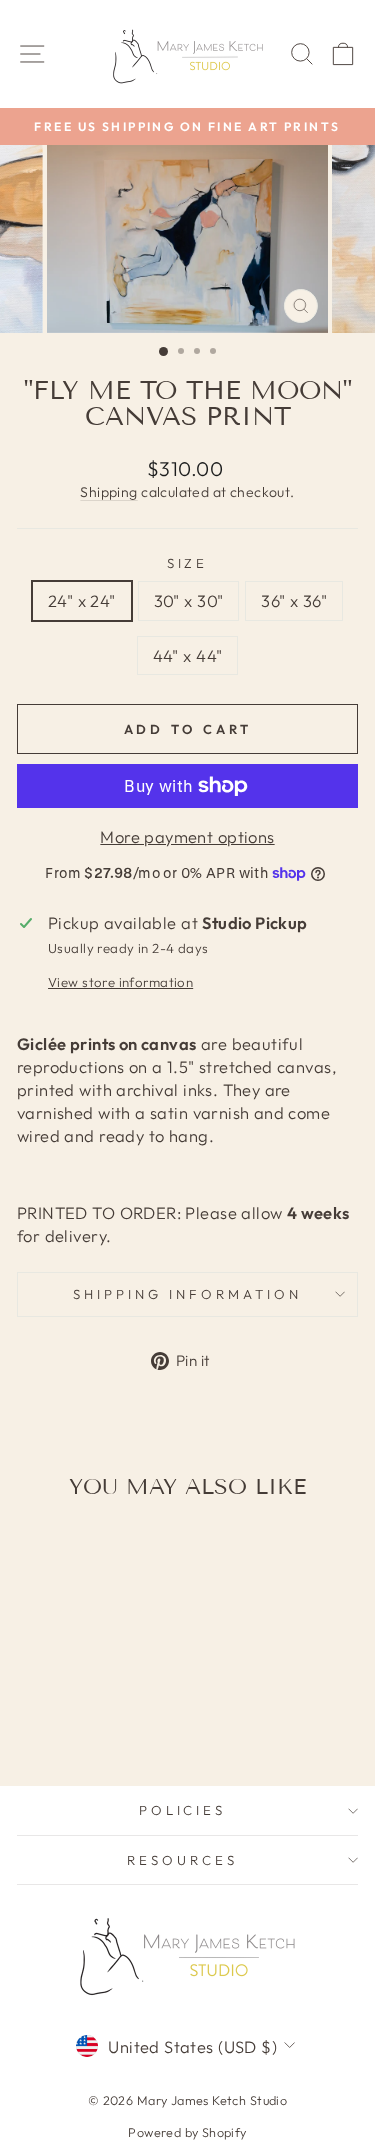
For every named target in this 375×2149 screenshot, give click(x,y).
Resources (182, 1860)
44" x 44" (188, 655)
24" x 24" (82, 600)
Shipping (108, 492)
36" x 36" (294, 600)
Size (188, 563)
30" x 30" (189, 600)
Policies (183, 1810)
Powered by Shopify (187, 2132)
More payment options (187, 836)
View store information (120, 982)
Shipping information (187, 1294)
